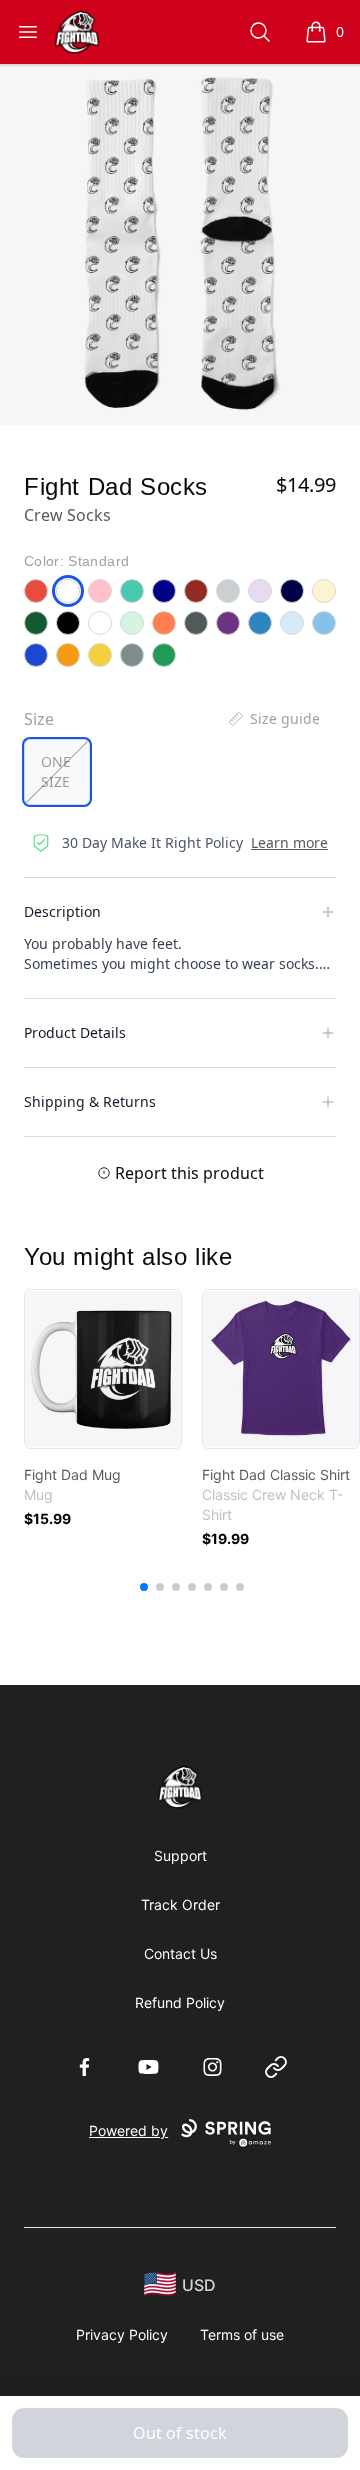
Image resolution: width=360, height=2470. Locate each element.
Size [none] (39, 719)
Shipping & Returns (90, 1101)
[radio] (57, 772)
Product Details (75, 1032)
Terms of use (242, 2334)
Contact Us (180, 1953)
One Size (56, 771)
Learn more (289, 842)
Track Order (180, 1904)
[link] (103, 1369)
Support (180, 1855)
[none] (273, 719)
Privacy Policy (122, 2334)
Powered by (128, 2130)
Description (62, 911)
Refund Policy (180, 2002)
